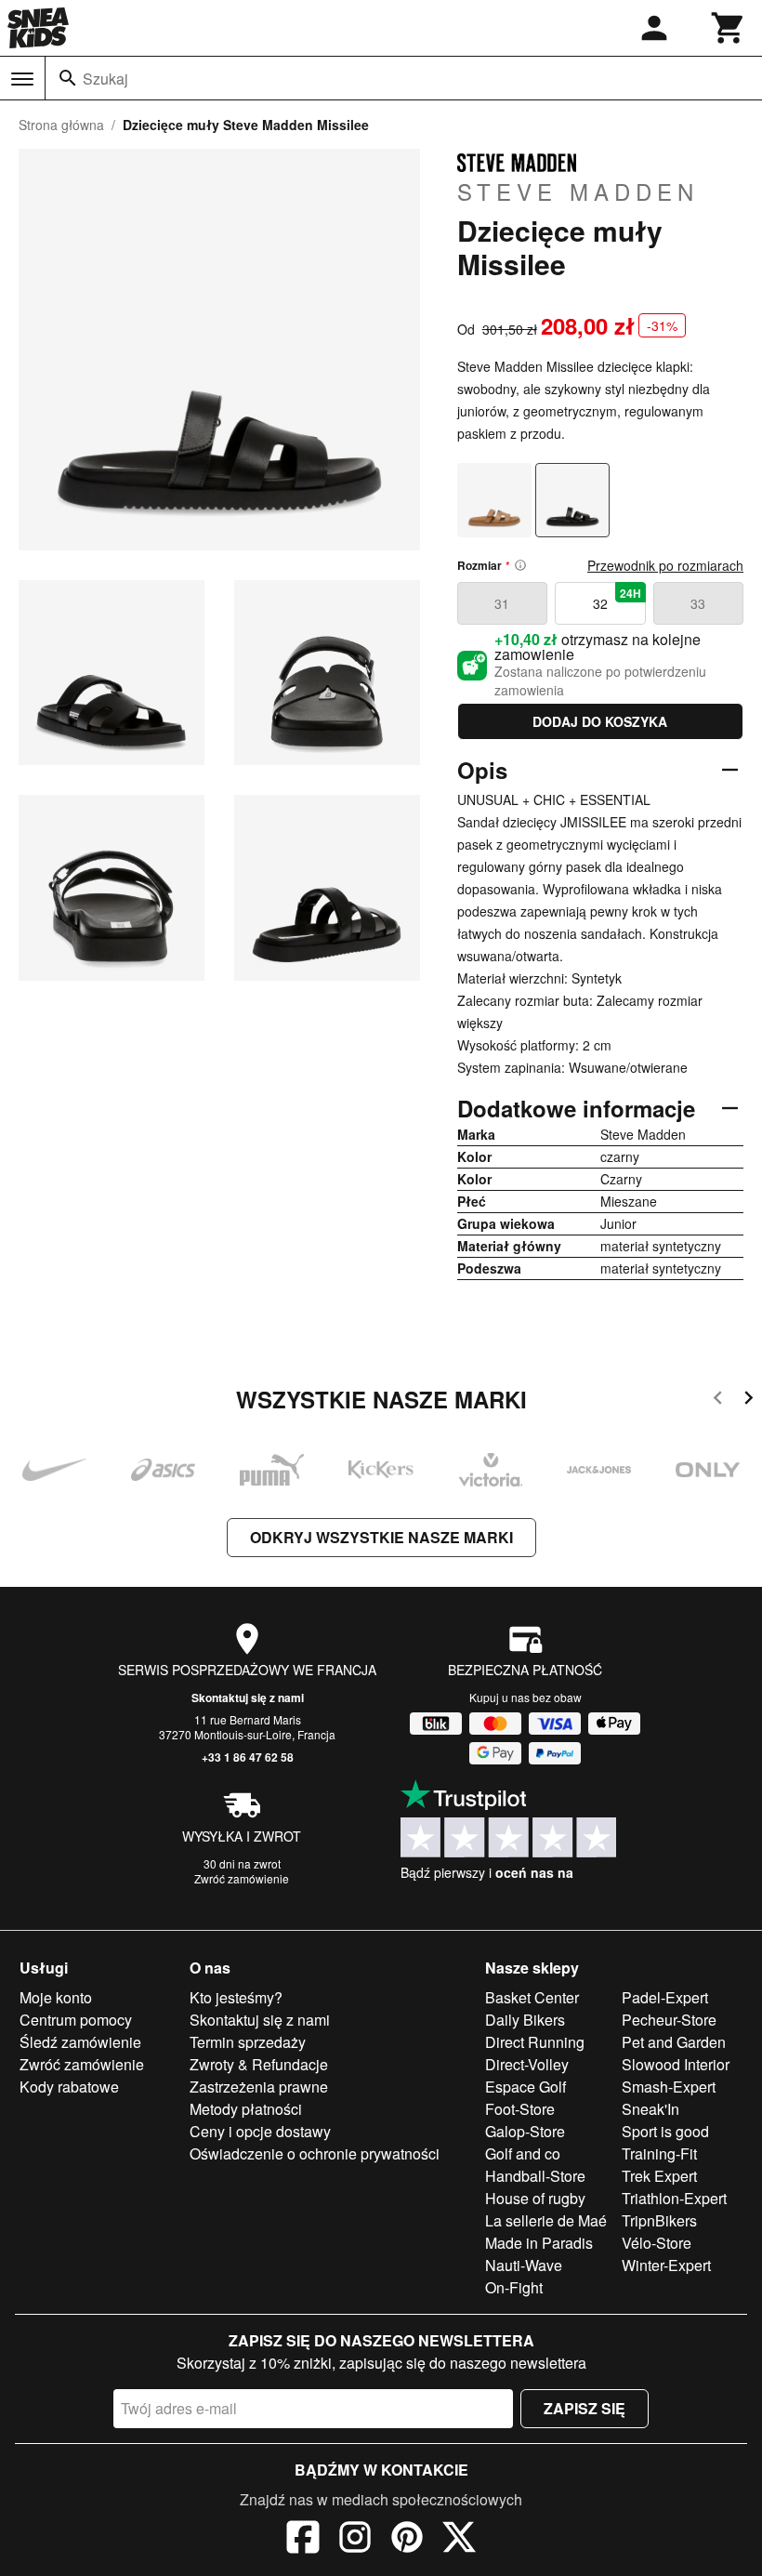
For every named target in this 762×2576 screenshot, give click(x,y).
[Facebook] (303, 2540)
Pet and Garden (674, 2042)
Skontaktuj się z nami (248, 1698)
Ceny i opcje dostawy (260, 2131)
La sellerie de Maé (546, 2220)
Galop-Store (525, 2131)
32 (617, 599)
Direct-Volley (527, 2064)
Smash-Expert (669, 2087)
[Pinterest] (407, 2540)
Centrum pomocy (76, 2020)
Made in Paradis (539, 2243)
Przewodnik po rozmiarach (665, 565)
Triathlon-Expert (674, 2198)
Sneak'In (650, 2109)
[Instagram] (355, 2540)
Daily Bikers (525, 2020)
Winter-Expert (666, 2265)
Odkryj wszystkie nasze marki (381, 1537)
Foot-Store (520, 2109)
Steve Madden (578, 191)
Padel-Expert (665, 1997)
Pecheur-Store (669, 2020)
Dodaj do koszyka (600, 721)
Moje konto (56, 1997)
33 (698, 603)
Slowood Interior (676, 2064)
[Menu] (22, 79)
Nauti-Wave (524, 2265)
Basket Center (532, 1997)
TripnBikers (659, 2220)
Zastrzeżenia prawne (259, 2087)
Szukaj (105, 79)
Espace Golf (526, 2087)
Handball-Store (535, 2176)
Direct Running (535, 2042)
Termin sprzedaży (248, 2042)
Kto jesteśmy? (236, 1997)
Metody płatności (246, 2109)
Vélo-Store (657, 2243)
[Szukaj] (68, 78)
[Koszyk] (729, 28)
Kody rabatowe (69, 2087)
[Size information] (520, 565)
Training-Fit (659, 2153)
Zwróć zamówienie (242, 1878)
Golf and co (523, 2153)
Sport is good (665, 2131)
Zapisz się (585, 2408)
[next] (749, 1400)
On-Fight (514, 2287)
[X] (459, 2540)
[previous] (718, 1400)
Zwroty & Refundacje (259, 2064)
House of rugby (535, 2198)
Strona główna (61, 125)
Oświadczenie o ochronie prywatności (315, 2153)
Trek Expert (659, 2176)
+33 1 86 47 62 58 (248, 1757)
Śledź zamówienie (80, 2042)
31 (502, 603)
